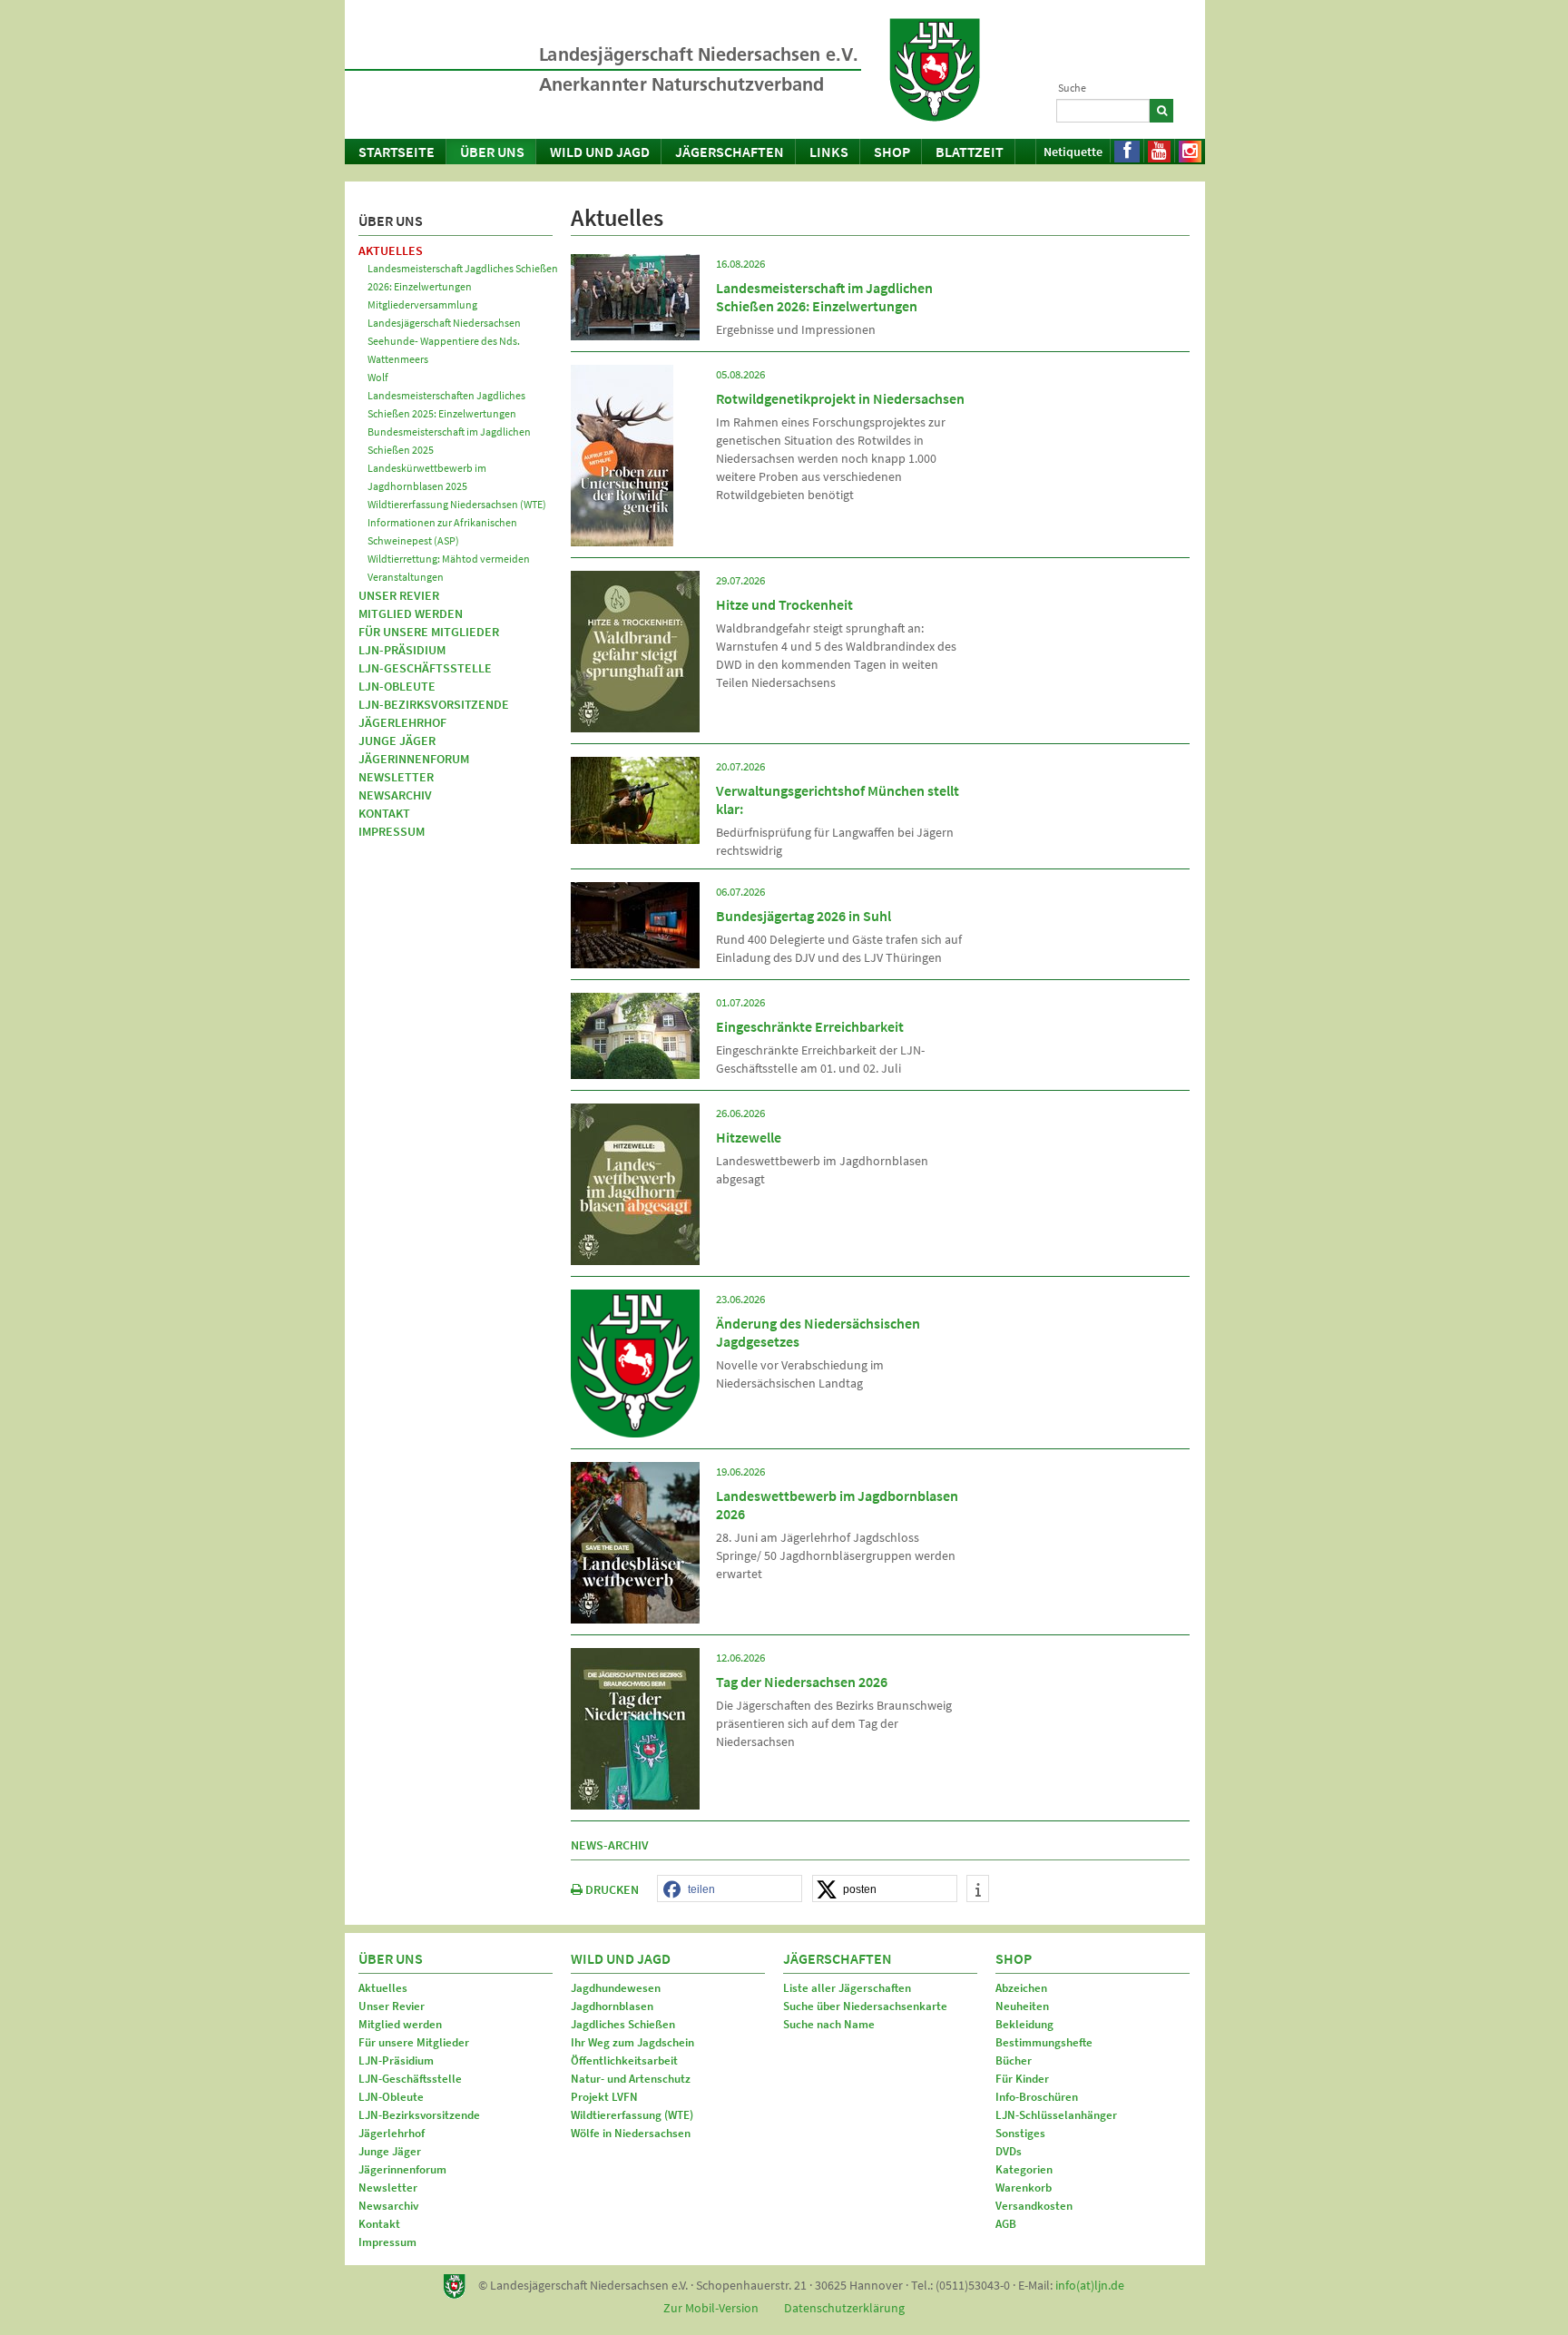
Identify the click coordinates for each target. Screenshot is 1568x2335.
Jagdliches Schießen (623, 2024)
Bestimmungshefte (1044, 2042)
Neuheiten (1022, 2006)
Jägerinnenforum (414, 759)
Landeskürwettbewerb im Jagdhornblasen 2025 (427, 477)
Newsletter (396, 777)
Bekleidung (1024, 2024)
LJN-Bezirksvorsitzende (434, 704)
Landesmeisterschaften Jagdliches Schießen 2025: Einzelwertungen (446, 404)
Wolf (378, 377)
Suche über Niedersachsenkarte (865, 2006)
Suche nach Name (829, 2024)
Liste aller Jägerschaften (847, 1988)
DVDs (1009, 2151)
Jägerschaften (730, 152)
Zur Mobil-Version (711, 2308)
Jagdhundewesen (616, 1988)
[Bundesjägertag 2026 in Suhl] (635, 924)
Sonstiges (1020, 2133)
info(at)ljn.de (1090, 2285)
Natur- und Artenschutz (631, 2079)
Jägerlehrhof (402, 722)
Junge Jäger (397, 741)
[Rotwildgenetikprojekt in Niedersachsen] (622, 454)
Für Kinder (1022, 2079)
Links (829, 152)
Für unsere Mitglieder (429, 632)
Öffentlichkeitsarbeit (624, 2060)
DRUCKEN (611, 1889)
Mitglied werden (411, 613)
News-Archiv (610, 1845)
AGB (1006, 2224)
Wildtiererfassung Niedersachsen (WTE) (457, 504)
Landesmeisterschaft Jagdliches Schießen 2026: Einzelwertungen (463, 277)
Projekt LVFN (604, 2097)
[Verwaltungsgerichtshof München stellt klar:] (635, 799)
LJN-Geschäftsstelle (425, 668)
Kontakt (384, 813)
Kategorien (1024, 2169)
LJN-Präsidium (402, 650)
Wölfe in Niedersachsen (631, 2133)
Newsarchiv (395, 795)
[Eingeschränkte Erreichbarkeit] (635, 1035)
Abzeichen (1021, 1988)
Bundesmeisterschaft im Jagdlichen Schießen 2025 (449, 441)
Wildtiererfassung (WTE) (632, 2115)
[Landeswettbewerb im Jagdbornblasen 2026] (635, 1541)
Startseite (397, 152)
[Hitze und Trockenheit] (635, 650)
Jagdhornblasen (612, 2006)
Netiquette (1073, 152)
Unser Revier (399, 595)
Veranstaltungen (406, 577)
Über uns (492, 152)
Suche (1072, 88)
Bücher (1014, 2060)
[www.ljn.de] (935, 70)
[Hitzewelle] (635, 1182)
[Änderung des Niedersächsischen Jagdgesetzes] (635, 1362)
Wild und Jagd (600, 152)
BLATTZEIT (970, 152)
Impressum (392, 831)
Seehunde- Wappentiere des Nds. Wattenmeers (444, 350)
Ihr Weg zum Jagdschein (632, 2042)
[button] (730, 1889)
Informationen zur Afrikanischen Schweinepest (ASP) (442, 531)
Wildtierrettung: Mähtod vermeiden (449, 559)
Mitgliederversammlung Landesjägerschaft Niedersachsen (444, 314)
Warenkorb (1024, 2188)
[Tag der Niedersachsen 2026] (635, 1727)
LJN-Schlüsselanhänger (1056, 2115)
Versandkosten (1034, 2206)
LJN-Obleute (397, 686)
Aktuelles (391, 250)
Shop (892, 152)
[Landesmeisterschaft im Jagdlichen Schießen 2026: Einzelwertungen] (635, 296)
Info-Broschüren (1037, 2097)
